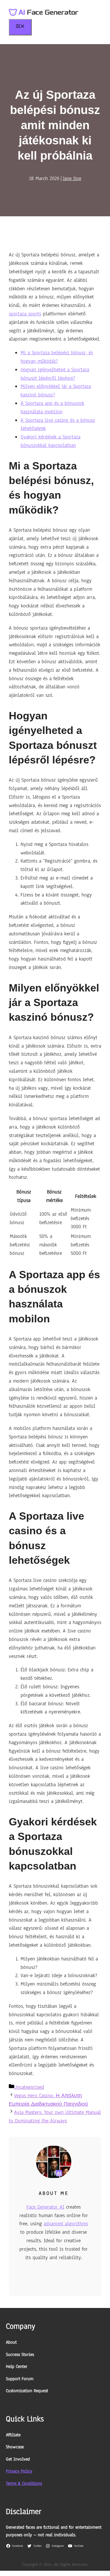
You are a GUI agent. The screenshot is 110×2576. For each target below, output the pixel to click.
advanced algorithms (66, 2224)
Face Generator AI (45, 2207)
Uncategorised (29, 2087)
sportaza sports (25, 314)
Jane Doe (72, 178)
